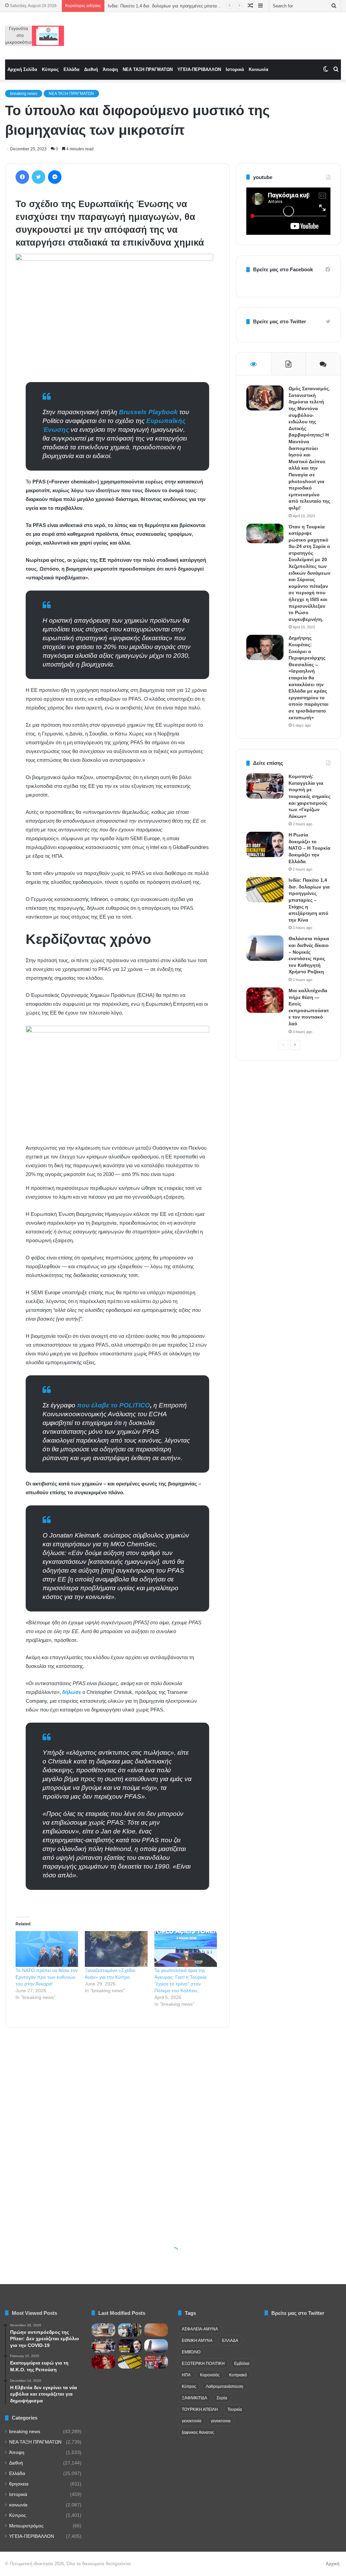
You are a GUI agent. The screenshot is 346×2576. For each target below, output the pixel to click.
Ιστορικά (235, 69)
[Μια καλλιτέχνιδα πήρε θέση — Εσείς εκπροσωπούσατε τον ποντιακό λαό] (265, 1000)
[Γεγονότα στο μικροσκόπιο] (35, 36)
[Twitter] (39, 177)
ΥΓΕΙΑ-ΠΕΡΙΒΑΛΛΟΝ (199, 69)
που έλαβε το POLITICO (114, 1405)
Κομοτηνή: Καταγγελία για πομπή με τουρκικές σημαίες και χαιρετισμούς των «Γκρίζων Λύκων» (310, 796)
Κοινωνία (258, 69)
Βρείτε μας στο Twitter (280, 321)
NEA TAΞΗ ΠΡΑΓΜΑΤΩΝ (148, 69)
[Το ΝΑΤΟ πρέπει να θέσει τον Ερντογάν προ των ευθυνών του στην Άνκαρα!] (47, 1949)
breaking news (24, 94)
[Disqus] (117, 2130)
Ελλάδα (71, 69)
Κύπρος (50, 69)
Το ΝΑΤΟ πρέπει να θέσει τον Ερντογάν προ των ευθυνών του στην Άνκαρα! (47, 1977)
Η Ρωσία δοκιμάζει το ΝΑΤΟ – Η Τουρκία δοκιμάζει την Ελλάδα (310, 848)
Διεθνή (91, 69)
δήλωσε (72, 1692)
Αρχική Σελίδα (22, 69)
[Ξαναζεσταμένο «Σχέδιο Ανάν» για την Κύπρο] (116, 1949)
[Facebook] (22, 177)
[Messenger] (55, 177)
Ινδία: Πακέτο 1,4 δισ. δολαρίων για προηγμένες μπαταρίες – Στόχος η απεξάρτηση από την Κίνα (309, 900)
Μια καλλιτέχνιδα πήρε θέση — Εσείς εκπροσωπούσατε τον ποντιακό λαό (181, 6)
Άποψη (110, 69)
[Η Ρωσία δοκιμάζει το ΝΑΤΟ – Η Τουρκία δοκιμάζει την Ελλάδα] (265, 844)
